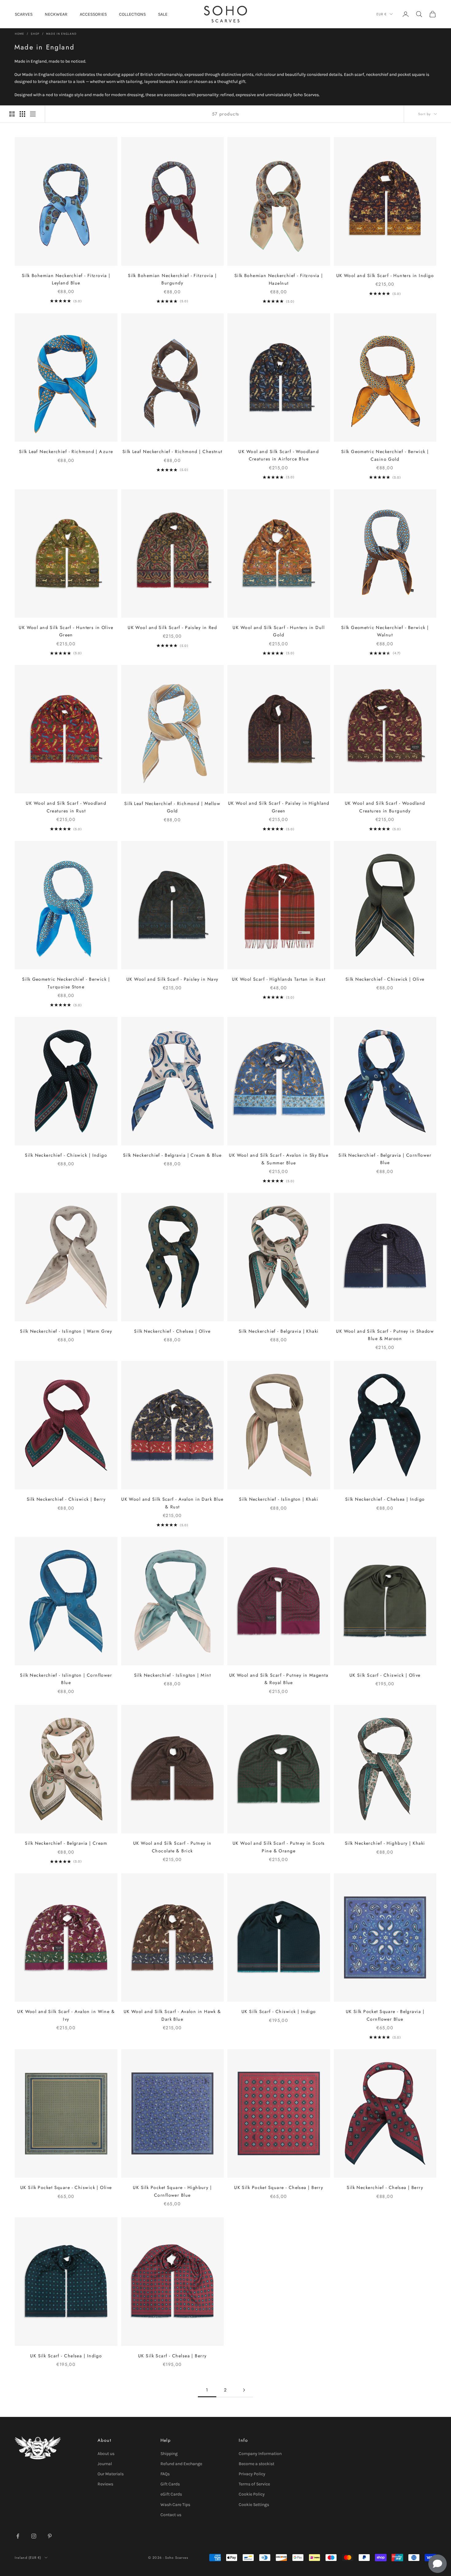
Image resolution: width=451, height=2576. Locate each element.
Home (19, 34)
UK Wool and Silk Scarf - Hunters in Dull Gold (279, 631)
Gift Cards (170, 2484)
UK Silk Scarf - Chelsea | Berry (172, 2356)
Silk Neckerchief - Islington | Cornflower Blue (66, 1679)
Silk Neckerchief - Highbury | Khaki (385, 1843)
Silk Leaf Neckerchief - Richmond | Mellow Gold (172, 807)
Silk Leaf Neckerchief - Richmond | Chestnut (172, 451)
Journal (105, 2464)
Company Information (260, 2454)
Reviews (105, 2484)
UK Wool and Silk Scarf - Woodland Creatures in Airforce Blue (279, 455)
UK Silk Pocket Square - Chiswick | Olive (66, 2187)
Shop (35, 34)
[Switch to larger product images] (12, 114)
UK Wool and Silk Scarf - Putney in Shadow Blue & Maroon (385, 1335)
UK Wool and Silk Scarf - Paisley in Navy (172, 979)
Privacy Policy (252, 2474)
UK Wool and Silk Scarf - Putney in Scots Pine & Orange (279, 1847)
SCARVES (24, 14)
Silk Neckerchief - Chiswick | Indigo (66, 1155)
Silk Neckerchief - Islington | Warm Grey (66, 1331)
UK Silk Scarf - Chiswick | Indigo (279, 2011)
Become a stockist (256, 2464)
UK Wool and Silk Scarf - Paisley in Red (172, 627)
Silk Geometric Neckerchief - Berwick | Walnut (385, 631)
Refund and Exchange (181, 2464)
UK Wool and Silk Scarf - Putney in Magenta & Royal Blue (279, 1679)
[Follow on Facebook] (18, 2536)
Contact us (171, 2515)
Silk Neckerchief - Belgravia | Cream (66, 1843)
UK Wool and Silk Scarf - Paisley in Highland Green (279, 807)
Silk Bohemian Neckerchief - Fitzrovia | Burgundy (172, 279)
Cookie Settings (254, 2505)
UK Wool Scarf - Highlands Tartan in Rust (279, 979)
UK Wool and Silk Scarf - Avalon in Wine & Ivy (66, 2015)
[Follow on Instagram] (34, 2536)
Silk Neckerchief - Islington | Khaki (279, 1499)
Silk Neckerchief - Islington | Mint (172, 1675)
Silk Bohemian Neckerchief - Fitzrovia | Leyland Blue (66, 279)
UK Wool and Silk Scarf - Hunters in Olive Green (66, 631)
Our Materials (111, 2474)
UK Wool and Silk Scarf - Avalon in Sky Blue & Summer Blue (279, 1159)
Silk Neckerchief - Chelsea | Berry (385, 2187)
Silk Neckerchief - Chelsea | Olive (172, 1331)
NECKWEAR (56, 14)
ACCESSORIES (93, 14)
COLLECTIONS (132, 14)
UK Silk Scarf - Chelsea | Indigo (66, 2356)
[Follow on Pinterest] (50, 2536)
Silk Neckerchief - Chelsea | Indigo (385, 1499)
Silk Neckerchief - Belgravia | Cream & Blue (172, 1155)
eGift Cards (171, 2494)
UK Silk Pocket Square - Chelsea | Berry (279, 2187)
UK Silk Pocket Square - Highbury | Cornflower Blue (172, 2191)
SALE (163, 14)
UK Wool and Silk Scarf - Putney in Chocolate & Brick (172, 1847)
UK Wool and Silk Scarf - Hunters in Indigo (385, 276)
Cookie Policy (252, 2494)
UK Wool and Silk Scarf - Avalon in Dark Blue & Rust (172, 1503)
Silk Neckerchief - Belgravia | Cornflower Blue (385, 1159)
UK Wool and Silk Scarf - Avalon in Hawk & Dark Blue (172, 2015)
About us (106, 2454)
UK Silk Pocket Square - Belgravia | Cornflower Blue (385, 2015)
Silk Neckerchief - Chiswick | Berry (66, 1499)
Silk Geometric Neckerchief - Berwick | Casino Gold (385, 455)
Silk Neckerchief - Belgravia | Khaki (279, 1331)
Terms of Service (254, 2484)
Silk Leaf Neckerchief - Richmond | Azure (66, 451)
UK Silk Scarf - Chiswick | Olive (385, 1675)
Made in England (61, 34)
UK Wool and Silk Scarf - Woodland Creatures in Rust (66, 807)
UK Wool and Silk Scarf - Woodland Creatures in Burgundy (385, 807)
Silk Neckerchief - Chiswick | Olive (385, 979)
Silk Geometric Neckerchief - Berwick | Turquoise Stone (66, 983)
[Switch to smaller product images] (22, 114)
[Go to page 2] (244, 2390)
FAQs (165, 2474)
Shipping (169, 2454)
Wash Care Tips (175, 2505)
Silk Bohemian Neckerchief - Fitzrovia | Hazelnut (279, 279)
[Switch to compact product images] (33, 114)
